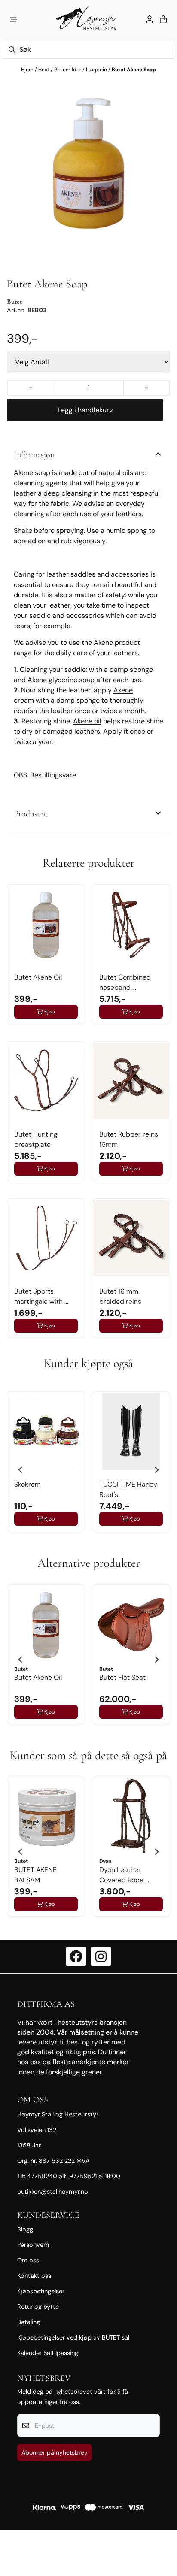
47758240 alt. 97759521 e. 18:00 (74, 2176)
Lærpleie (97, 70)
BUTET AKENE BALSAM (35, 1875)
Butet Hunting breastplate (36, 1139)
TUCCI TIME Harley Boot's (128, 1489)
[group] (46, 1466)
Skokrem (27, 1484)
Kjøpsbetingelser (41, 2291)
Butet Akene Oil (38, 977)
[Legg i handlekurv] (85, 410)
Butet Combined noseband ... (125, 982)
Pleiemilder (68, 70)
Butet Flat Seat (122, 1677)
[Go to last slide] (21, 1470)
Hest (44, 70)
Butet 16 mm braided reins (120, 1296)
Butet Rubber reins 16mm (129, 1139)
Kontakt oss (34, 2276)
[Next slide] (156, 1470)
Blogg (25, 2229)
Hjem (28, 70)
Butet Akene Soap (134, 70)
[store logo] (88, 19)
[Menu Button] (14, 19)
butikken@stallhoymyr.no (53, 2192)
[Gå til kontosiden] (150, 19)
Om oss (28, 2260)
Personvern (33, 2245)
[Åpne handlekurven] (163, 19)
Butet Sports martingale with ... (41, 1296)
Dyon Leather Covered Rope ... (124, 1875)
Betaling (29, 2322)
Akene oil (87, 721)
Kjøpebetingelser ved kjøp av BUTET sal (73, 2337)
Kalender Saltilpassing (48, 2353)
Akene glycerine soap (61, 680)
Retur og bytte (38, 2307)
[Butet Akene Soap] (88, 160)
